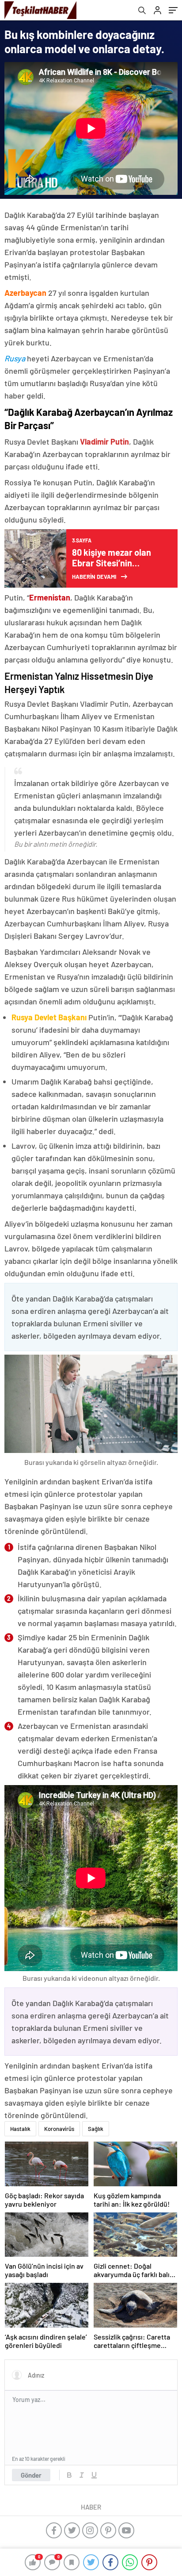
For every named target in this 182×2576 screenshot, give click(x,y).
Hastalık (20, 2129)
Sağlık (96, 2129)
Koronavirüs (59, 2129)
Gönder (31, 2475)
